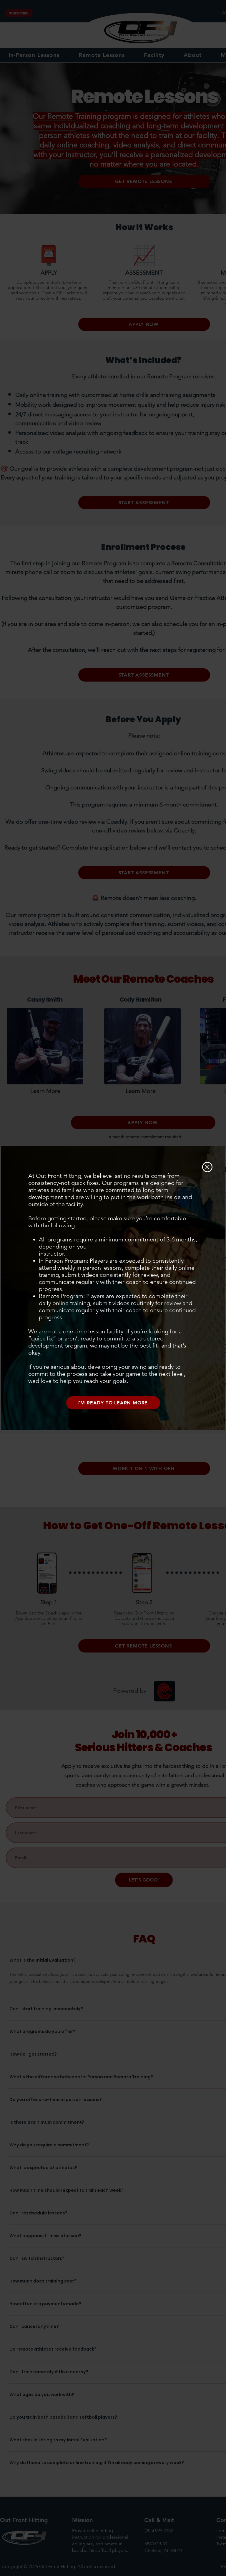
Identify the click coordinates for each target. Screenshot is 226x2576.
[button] (207, 1167)
